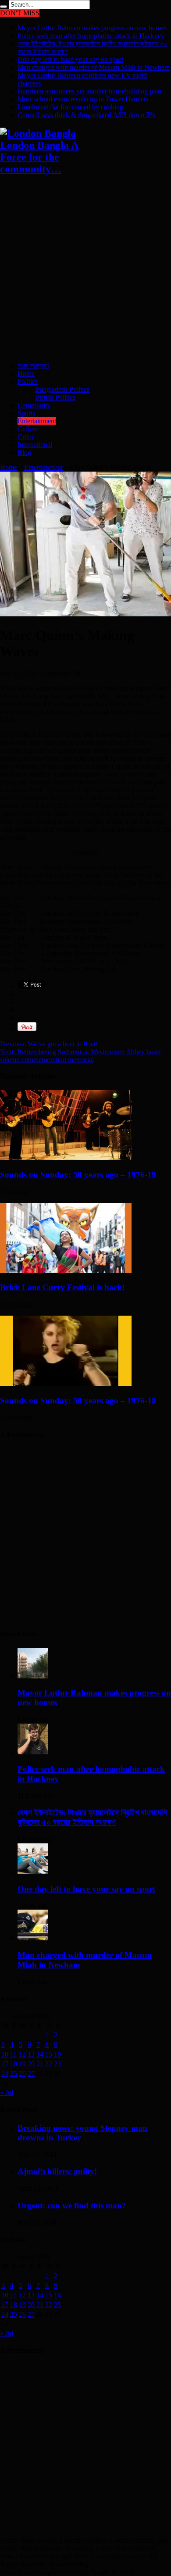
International (35, 445)
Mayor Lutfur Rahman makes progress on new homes (92, 28)
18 (14, 2064)
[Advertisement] (85, 269)
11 (13, 2054)
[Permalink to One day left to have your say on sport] (33, 1872)
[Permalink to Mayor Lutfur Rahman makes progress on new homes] (33, 1676)
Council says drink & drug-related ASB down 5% (86, 115)
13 (31, 2054)
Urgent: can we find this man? (72, 2206)
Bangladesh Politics (62, 389)
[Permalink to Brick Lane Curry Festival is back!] (66, 1271)
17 (5, 2064)
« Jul (7, 2092)
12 (22, 2054)
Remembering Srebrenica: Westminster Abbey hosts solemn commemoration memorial (80, 1056)
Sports (26, 413)
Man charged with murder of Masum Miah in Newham (94, 67)
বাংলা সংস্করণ (33, 366)
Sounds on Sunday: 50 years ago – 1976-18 (78, 1401)
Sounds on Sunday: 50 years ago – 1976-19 (78, 1175)
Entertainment (37, 421)
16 (57, 2054)
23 (57, 2064)
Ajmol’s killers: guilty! (57, 2171)
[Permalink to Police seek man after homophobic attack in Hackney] (33, 1752)
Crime (26, 437)
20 (31, 2064)
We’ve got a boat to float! (49, 1044)
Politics (28, 381)
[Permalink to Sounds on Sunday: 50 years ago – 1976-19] (66, 1157)
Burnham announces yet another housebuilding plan (89, 91)
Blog (24, 453)
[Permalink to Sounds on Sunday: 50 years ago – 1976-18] (66, 1383)
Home (26, 374)
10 (5, 2054)
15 (49, 2054)
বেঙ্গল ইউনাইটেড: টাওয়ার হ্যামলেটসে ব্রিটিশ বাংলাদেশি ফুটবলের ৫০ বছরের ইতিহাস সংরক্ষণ (93, 1817)
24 (5, 2073)
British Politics (55, 397)
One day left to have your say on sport (70, 59)
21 (40, 2064)
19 (22, 2064)
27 (31, 2073)
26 (22, 2073)
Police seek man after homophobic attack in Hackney (91, 36)
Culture (28, 429)
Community (34, 405)
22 (49, 2064)
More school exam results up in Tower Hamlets (83, 99)
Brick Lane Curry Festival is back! (62, 1287)
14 (40, 2054)
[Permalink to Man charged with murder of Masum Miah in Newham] (33, 1938)
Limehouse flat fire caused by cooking (70, 107)
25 (14, 2073)
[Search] (4, 7)
